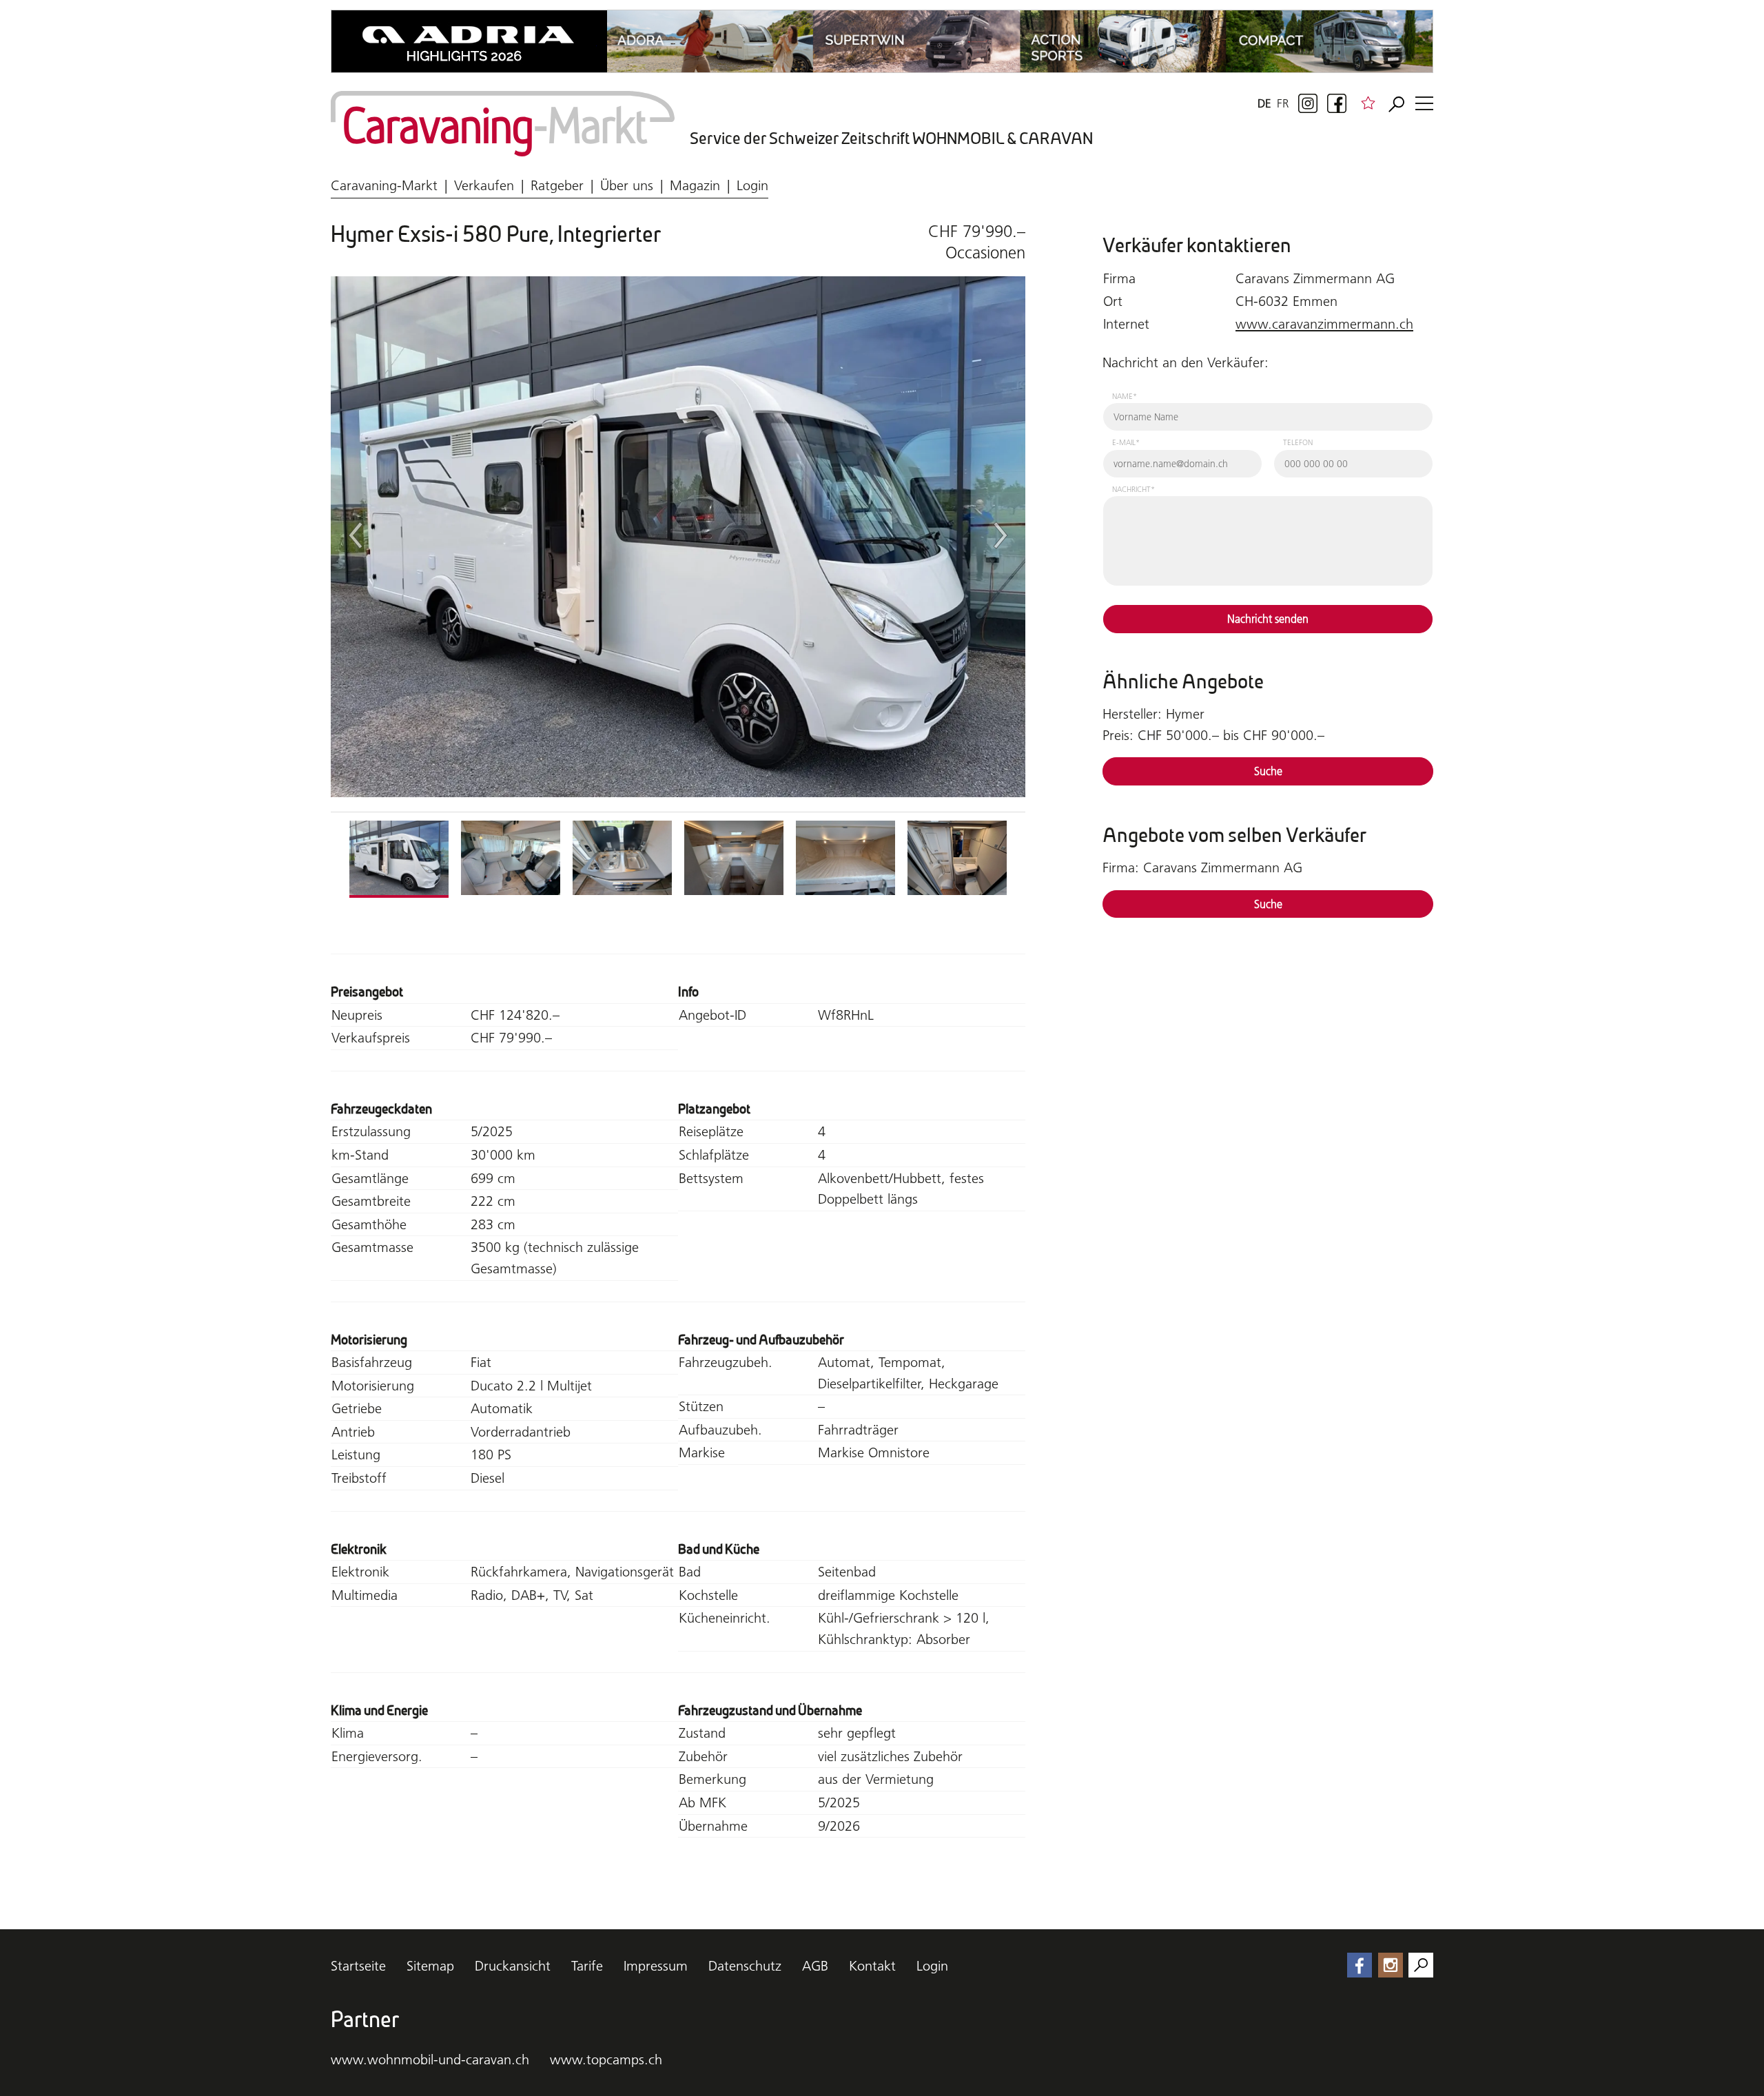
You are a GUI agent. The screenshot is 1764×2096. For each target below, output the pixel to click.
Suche (1268, 771)
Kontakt (872, 1966)
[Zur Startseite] (503, 124)
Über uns (627, 185)
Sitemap (430, 1966)
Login (752, 185)
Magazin (695, 185)
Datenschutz (745, 1966)
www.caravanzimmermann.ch (1324, 324)
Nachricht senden (1268, 619)
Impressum (656, 1966)
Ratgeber (557, 185)
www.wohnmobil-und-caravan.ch (430, 2059)
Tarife (587, 1966)
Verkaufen (484, 185)
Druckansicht (513, 1966)
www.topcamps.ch (606, 2059)
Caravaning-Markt (384, 185)
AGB (815, 1966)
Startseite (358, 1966)
